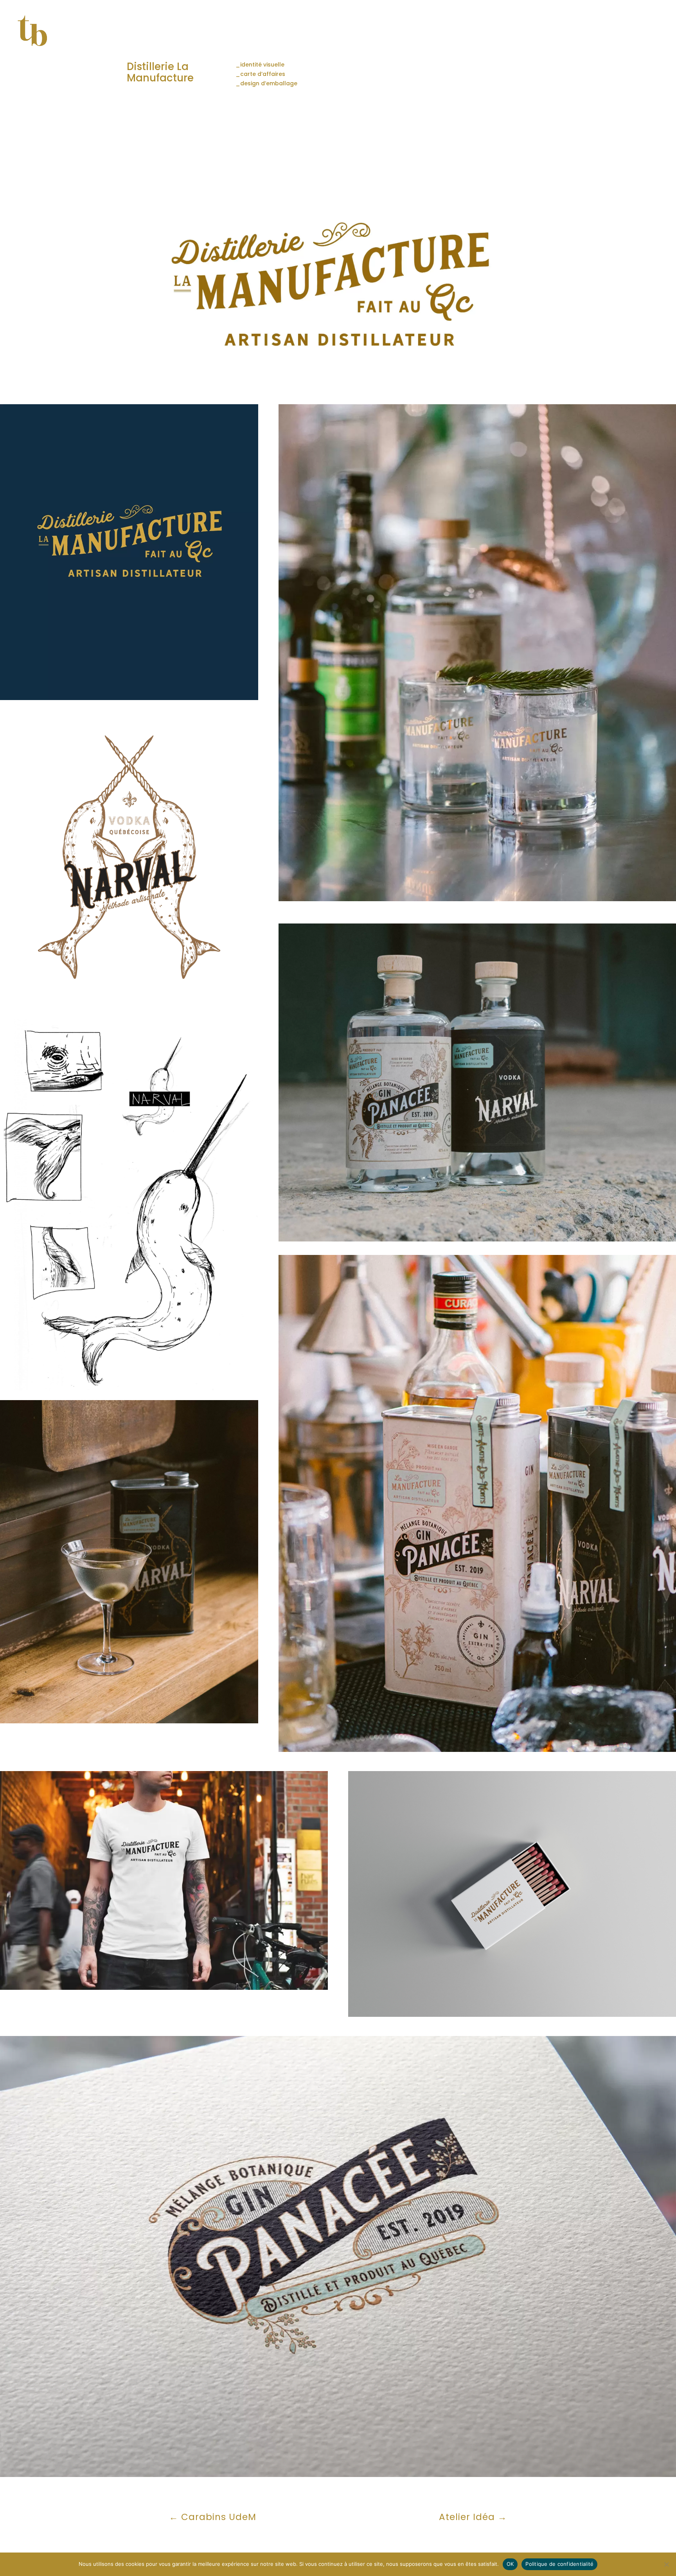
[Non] (666, 2564)
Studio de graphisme (394, 33)
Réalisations (548, 33)
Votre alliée (456, 33)
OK (510, 2564)
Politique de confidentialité (620, 33)
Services (497, 33)
